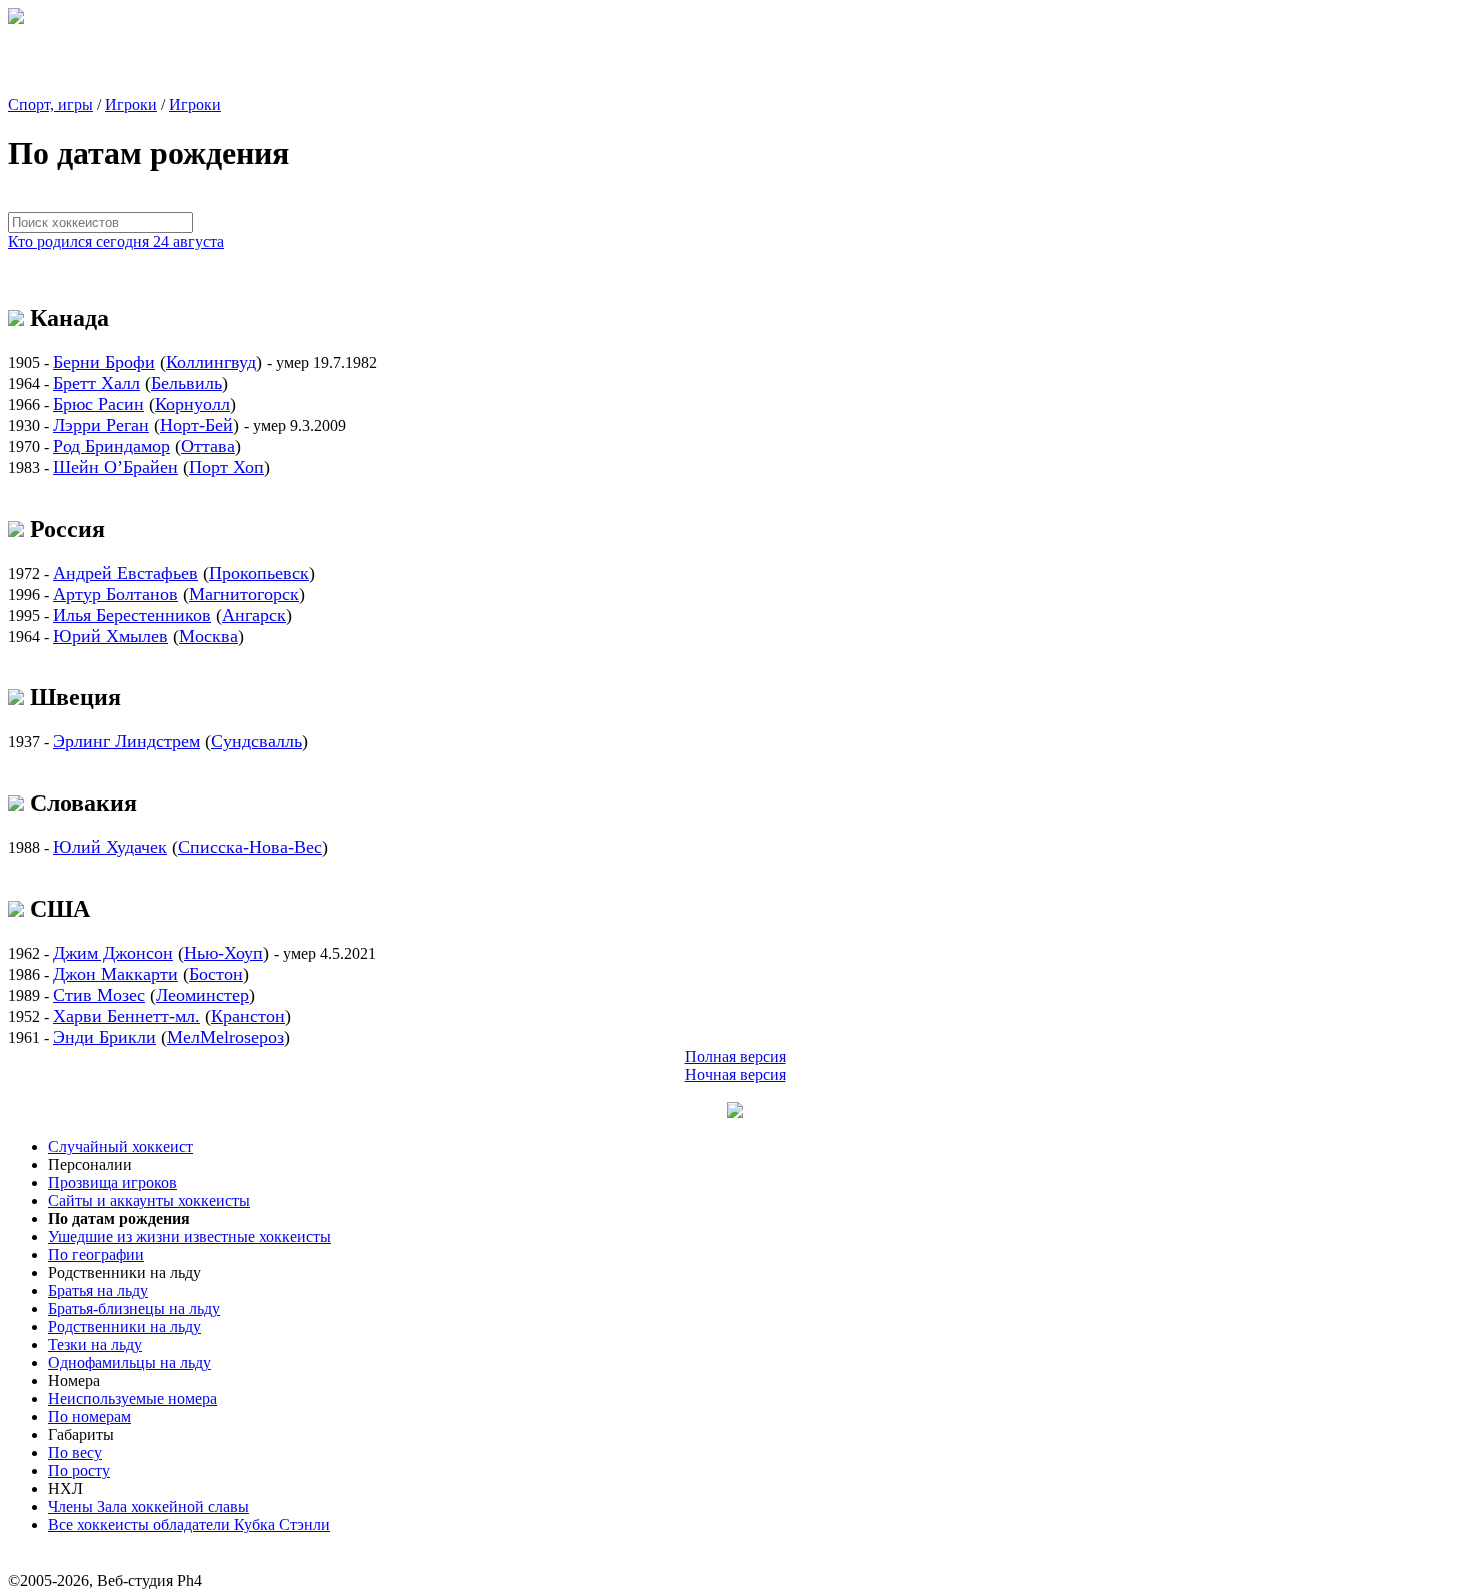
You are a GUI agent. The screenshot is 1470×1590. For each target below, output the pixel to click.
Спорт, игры (50, 104)
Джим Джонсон (113, 953)
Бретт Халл (96, 383)
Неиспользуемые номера (132, 1398)
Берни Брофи (104, 362)
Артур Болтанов (115, 594)
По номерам (89, 1416)
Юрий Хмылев (110, 636)
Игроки (131, 104)
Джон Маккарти (115, 974)
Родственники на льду (124, 1326)
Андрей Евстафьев (125, 573)
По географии (96, 1254)
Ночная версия (735, 1074)
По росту (79, 1470)
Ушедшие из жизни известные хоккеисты (189, 1236)
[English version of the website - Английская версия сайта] (16, 18)
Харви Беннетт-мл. (126, 1016)
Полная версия (735, 1056)
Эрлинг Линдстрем (126, 741)
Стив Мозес (99, 995)
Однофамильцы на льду (129, 1362)
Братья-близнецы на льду (134, 1308)
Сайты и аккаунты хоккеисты (149, 1200)
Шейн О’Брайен (115, 467)
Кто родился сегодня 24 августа (116, 241)
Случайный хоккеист (120, 1146)
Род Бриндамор (111, 446)
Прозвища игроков (112, 1182)
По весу (75, 1452)
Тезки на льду (95, 1344)
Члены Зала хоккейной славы (148, 1506)
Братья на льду (98, 1290)
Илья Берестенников (132, 615)
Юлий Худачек (110, 847)
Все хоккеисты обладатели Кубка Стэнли (189, 1524)
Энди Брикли (104, 1037)
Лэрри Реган (101, 425)
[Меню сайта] (735, 1112)
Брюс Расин (98, 404)
